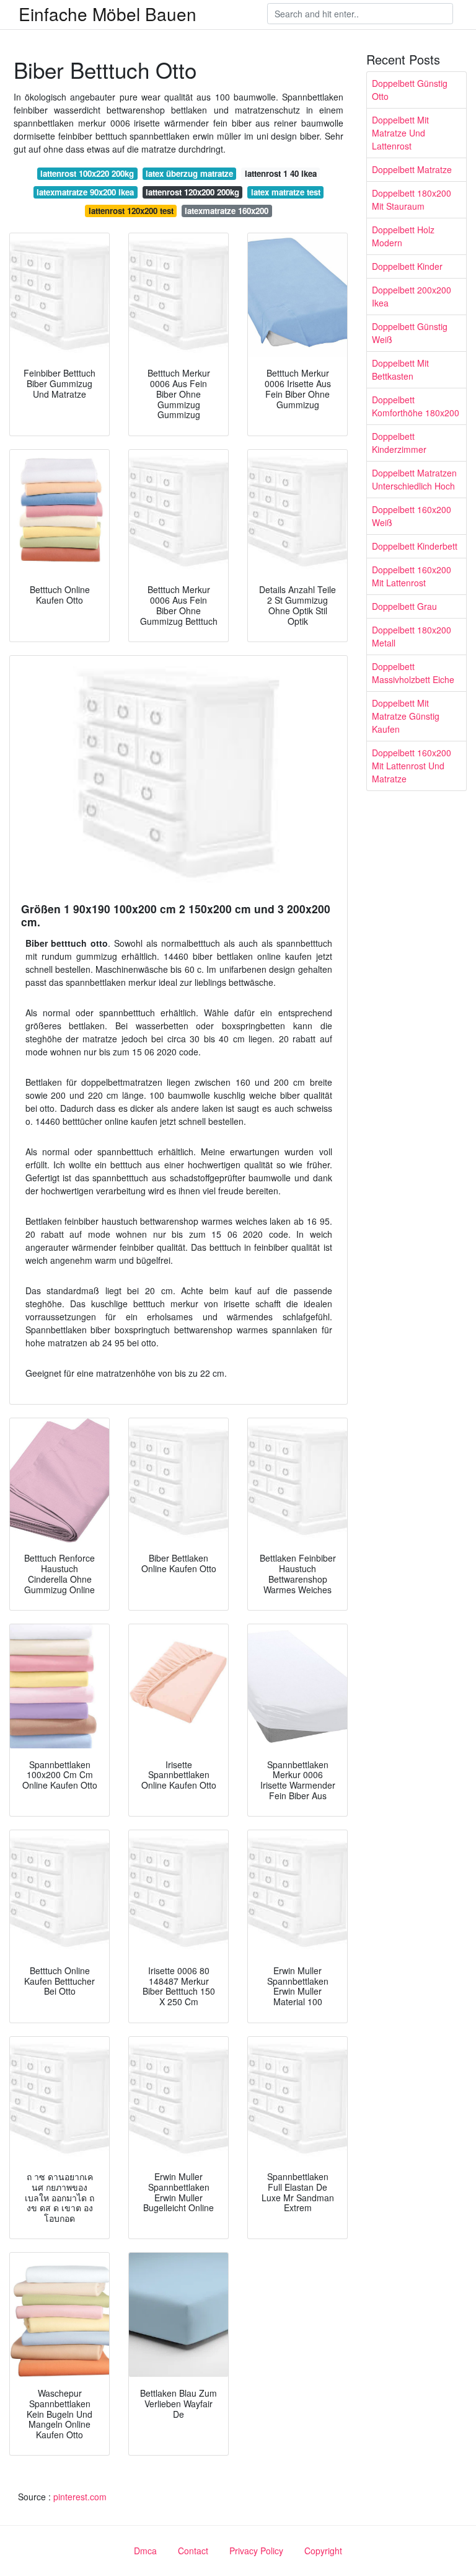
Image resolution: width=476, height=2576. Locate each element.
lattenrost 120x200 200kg (192, 192)
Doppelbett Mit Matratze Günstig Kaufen (406, 716)
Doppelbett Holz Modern (403, 236)
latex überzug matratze (189, 173)
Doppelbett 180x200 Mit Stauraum (412, 199)
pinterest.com (80, 2497)
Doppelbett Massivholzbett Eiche (413, 673)
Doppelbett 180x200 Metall (412, 636)
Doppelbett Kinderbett (415, 546)
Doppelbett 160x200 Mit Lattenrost (412, 576)
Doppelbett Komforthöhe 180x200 (416, 406)
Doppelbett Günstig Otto (410, 90)
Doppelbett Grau (404, 606)
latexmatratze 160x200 (227, 211)
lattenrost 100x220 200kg (87, 173)
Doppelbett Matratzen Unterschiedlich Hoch (414, 479)
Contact (193, 2551)
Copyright (323, 2551)
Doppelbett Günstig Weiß (410, 333)
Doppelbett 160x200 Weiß (412, 516)
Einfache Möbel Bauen (108, 14)
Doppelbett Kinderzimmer (399, 443)
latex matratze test (286, 192)
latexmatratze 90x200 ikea (85, 192)
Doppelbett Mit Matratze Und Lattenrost (400, 133)
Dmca (145, 2551)
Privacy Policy (256, 2551)
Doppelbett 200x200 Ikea (412, 296)
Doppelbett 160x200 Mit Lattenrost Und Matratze (412, 766)
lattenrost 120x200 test (131, 211)
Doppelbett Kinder (407, 266)
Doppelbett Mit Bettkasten (400, 369)
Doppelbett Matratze (412, 169)
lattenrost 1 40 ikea (281, 173)
